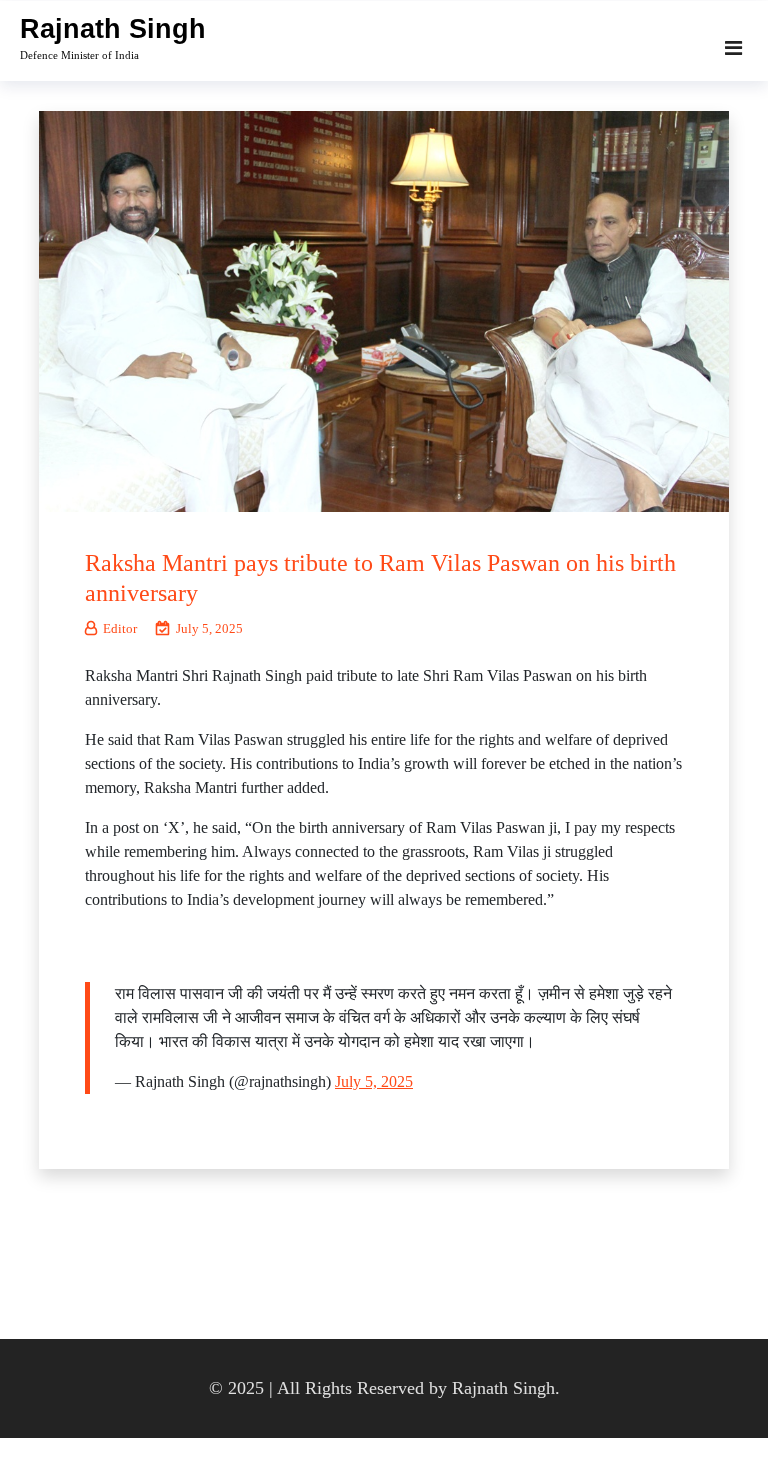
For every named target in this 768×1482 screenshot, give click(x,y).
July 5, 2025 (374, 1081)
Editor (120, 628)
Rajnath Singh (113, 29)
